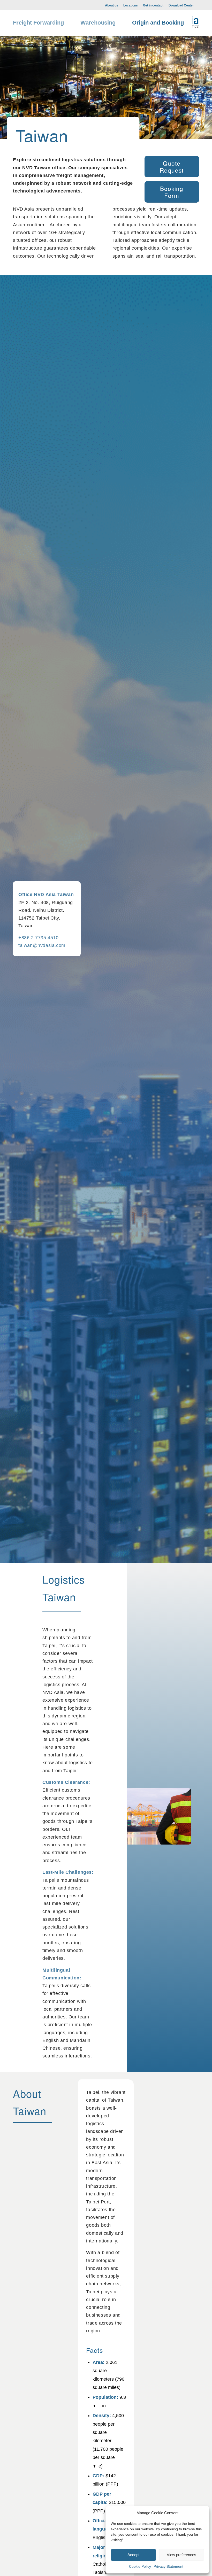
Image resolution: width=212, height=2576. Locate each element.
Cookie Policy (140, 2566)
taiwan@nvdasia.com (42, 945)
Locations (131, 5)
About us (112, 5)
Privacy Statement (168, 2566)
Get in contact (153, 5)
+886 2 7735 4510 (39, 938)
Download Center (181, 5)
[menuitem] (112, 5)
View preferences (181, 2555)
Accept (133, 2555)
